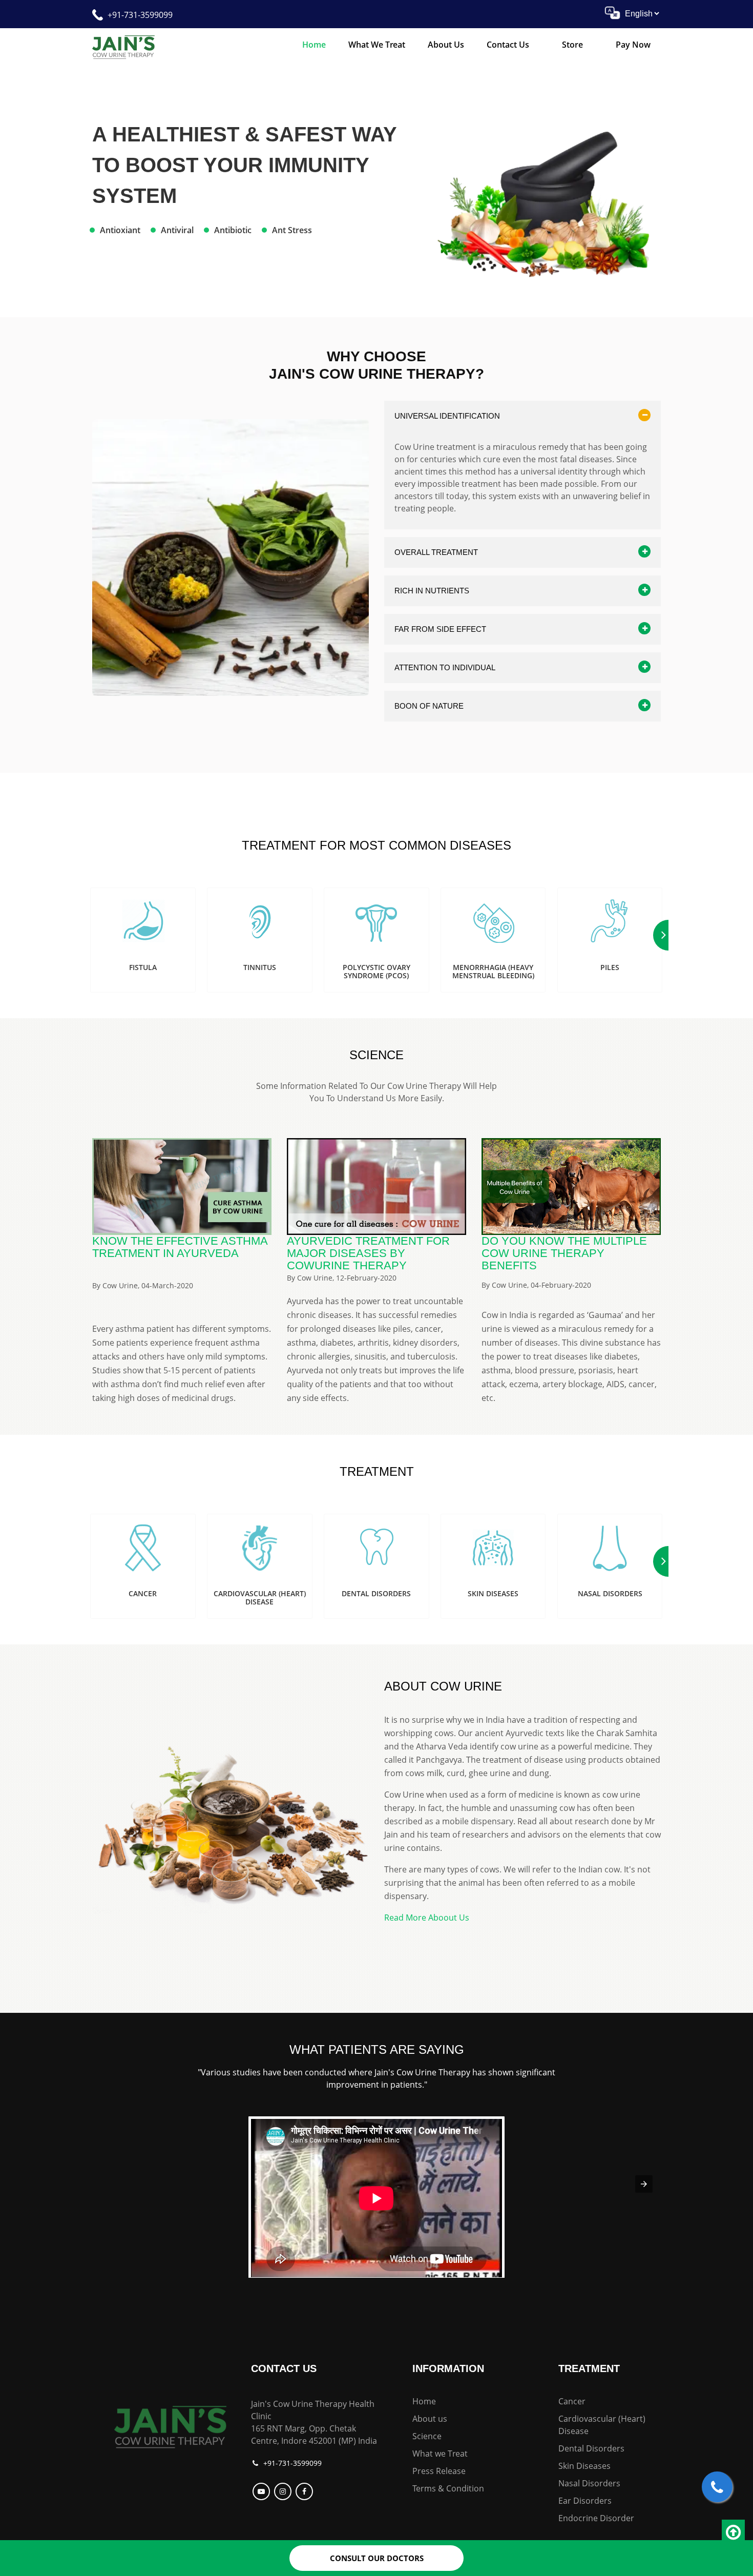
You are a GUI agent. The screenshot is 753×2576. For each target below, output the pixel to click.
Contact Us (508, 45)
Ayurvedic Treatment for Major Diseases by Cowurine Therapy (368, 1253)
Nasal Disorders (589, 2483)
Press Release (439, 2471)
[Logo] (170, 2425)
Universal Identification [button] (447, 416)
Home (314, 45)
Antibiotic (233, 230)
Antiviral (177, 230)
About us (430, 2419)
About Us (446, 45)
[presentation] (644, 2184)
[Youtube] (263, 2491)
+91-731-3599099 (140, 15)
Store (572, 45)
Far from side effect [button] (440, 629)
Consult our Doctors (377, 2558)
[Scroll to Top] (733, 2532)
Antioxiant (120, 230)
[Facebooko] (306, 2491)
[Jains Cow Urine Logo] (123, 46)
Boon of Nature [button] (429, 706)
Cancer (572, 2401)
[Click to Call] (717, 2487)
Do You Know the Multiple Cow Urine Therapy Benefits (564, 1253)
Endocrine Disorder (596, 2518)
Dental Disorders (591, 2448)
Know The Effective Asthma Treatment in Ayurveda (180, 1247)
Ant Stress (292, 230)
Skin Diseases (584, 2466)
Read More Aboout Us (427, 1918)
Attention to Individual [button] (445, 667)
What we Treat (377, 45)
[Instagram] (284, 2491)
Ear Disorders (585, 2501)
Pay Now (633, 45)
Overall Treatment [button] (436, 552)
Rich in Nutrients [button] (432, 591)
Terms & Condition (448, 2488)
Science (427, 2436)
